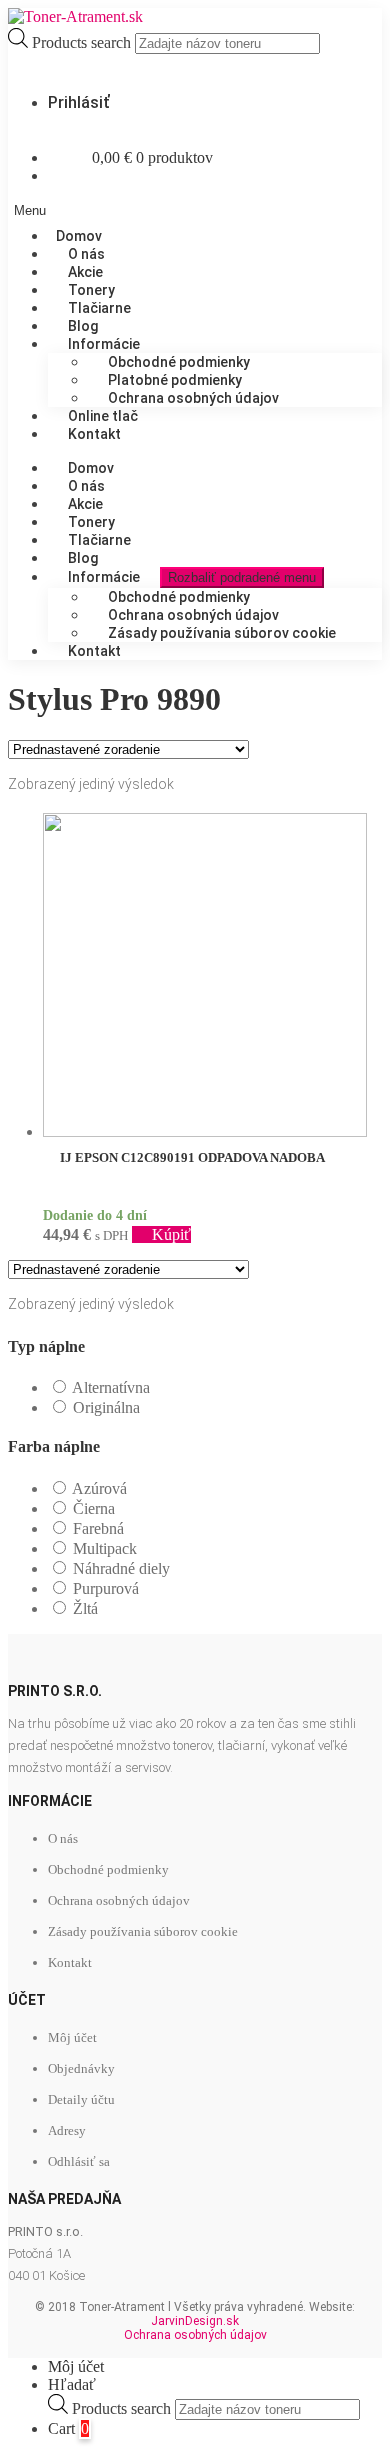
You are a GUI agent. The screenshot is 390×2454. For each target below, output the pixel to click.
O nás (63, 1838)
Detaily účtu (81, 2099)
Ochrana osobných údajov (193, 398)
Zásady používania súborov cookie (222, 633)
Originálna (106, 1407)
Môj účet (72, 2037)
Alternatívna (111, 1387)
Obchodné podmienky (108, 1869)
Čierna (94, 1508)
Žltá (85, 1608)
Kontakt (94, 434)
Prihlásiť (78, 102)
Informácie (104, 577)
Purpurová (106, 1588)
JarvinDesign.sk (195, 2321)
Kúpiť (171, 1234)
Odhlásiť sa (79, 2161)
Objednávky (81, 2068)
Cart (68, 2428)
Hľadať (72, 2384)
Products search (83, 42)
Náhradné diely (121, 1568)
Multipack (105, 1548)
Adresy (67, 2130)
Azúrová (99, 1488)
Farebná (98, 1528)
